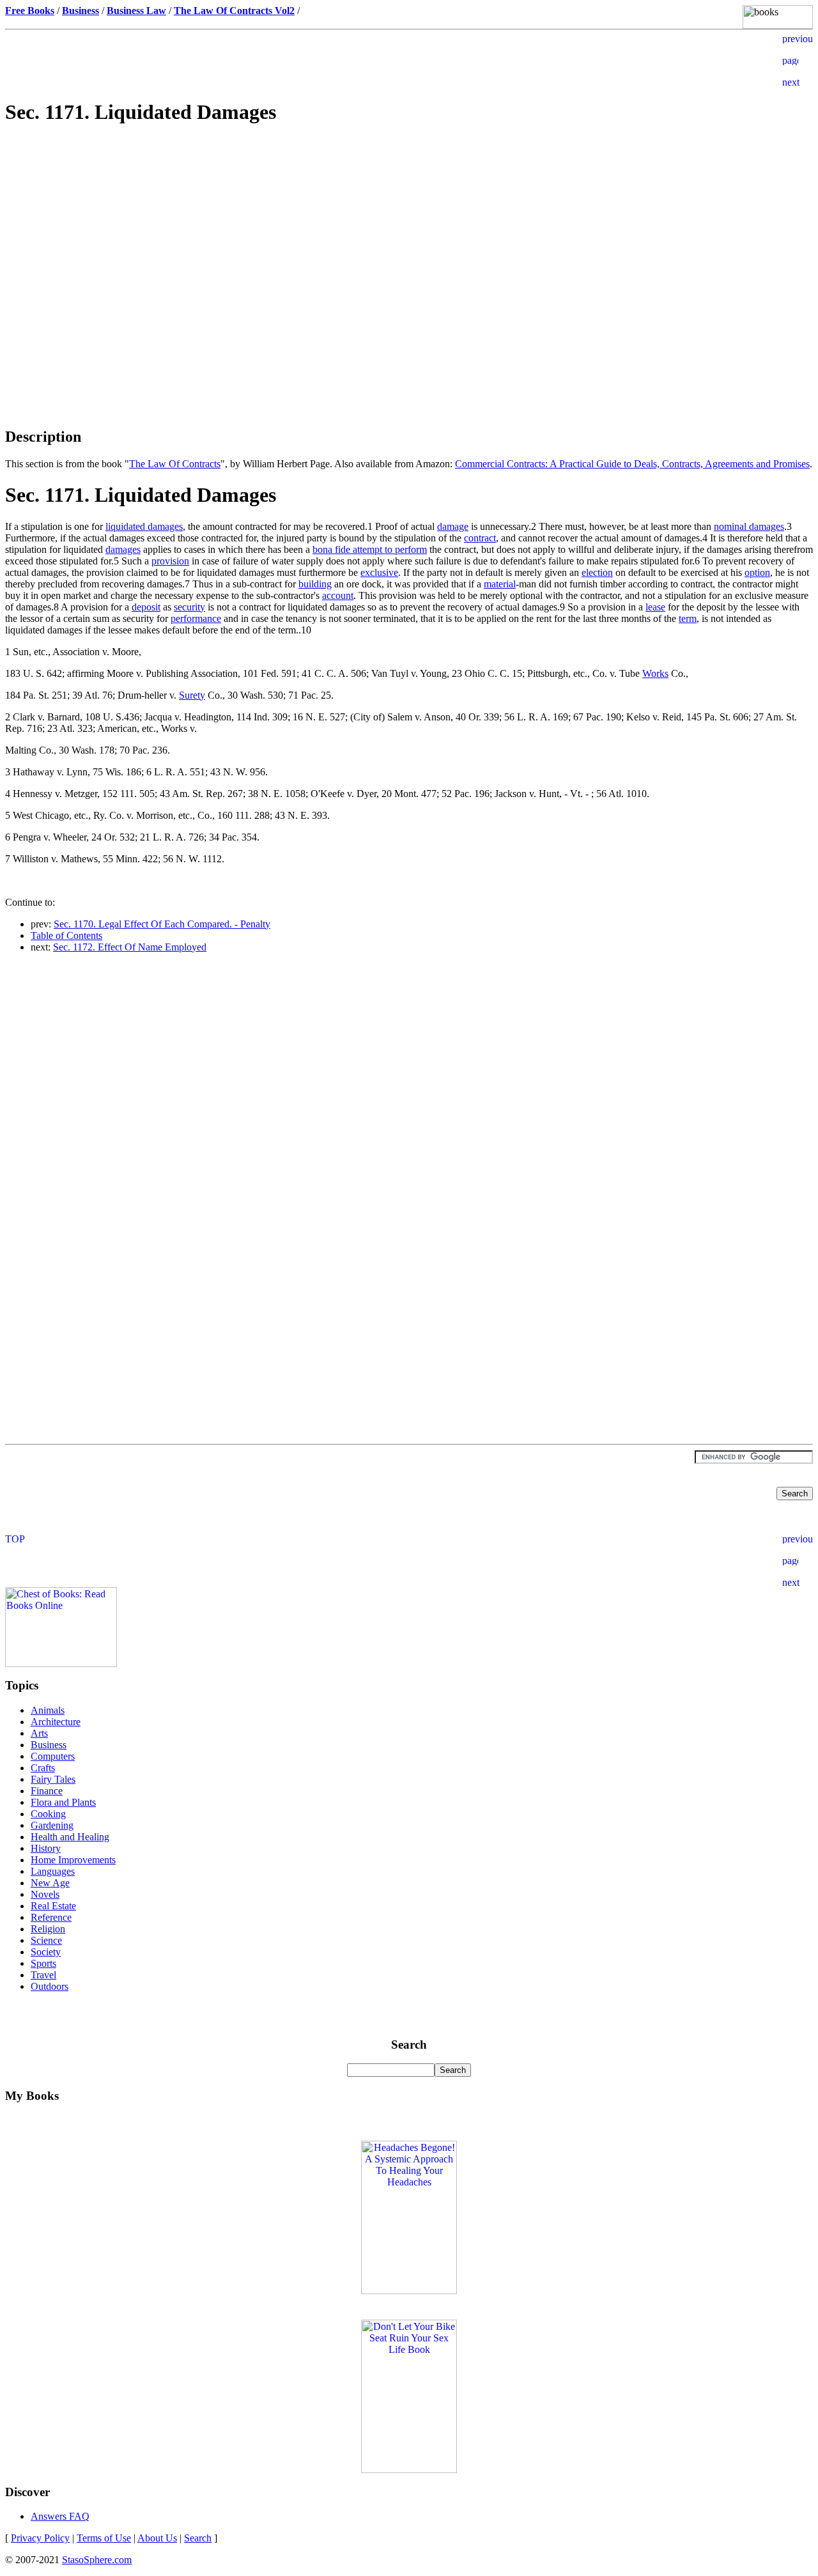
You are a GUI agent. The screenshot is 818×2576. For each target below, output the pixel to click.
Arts (39, 1733)
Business (49, 1745)
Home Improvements (73, 1860)
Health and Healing (70, 1837)
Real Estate (53, 1906)
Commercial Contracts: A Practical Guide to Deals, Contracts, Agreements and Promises (632, 464)
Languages (53, 1871)
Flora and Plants (63, 1802)
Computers (53, 1756)
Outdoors (50, 1986)
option (757, 572)
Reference (51, 1917)
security (189, 607)
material (500, 584)
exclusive (379, 572)
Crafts (43, 1768)
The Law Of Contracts (175, 464)
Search (198, 2538)
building (315, 584)
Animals (48, 1710)
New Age (50, 1883)
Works (655, 673)
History (46, 1848)
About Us (157, 2538)
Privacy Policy (40, 2538)
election (597, 572)
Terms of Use (104, 2538)
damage (453, 526)
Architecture (56, 1722)
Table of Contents (66, 935)
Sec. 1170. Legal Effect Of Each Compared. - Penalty (162, 924)
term (688, 618)
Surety (192, 695)
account (338, 595)
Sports (43, 1963)
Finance (47, 1791)
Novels (45, 1894)
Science (46, 1940)
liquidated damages (144, 526)
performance (196, 618)
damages (123, 549)
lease (655, 607)
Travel (43, 1975)
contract (480, 538)
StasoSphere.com (97, 2560)
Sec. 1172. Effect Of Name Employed (130, 947)
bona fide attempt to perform (370, 549)
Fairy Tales (53, 1779)
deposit (146, 607)
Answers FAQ (60, 2516)
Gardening (52, 1825)
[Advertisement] (409, 228)
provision (170, 561)
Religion (48, 1929)
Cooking (48, 1814)
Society (46, 1952)
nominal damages (749, 526)
